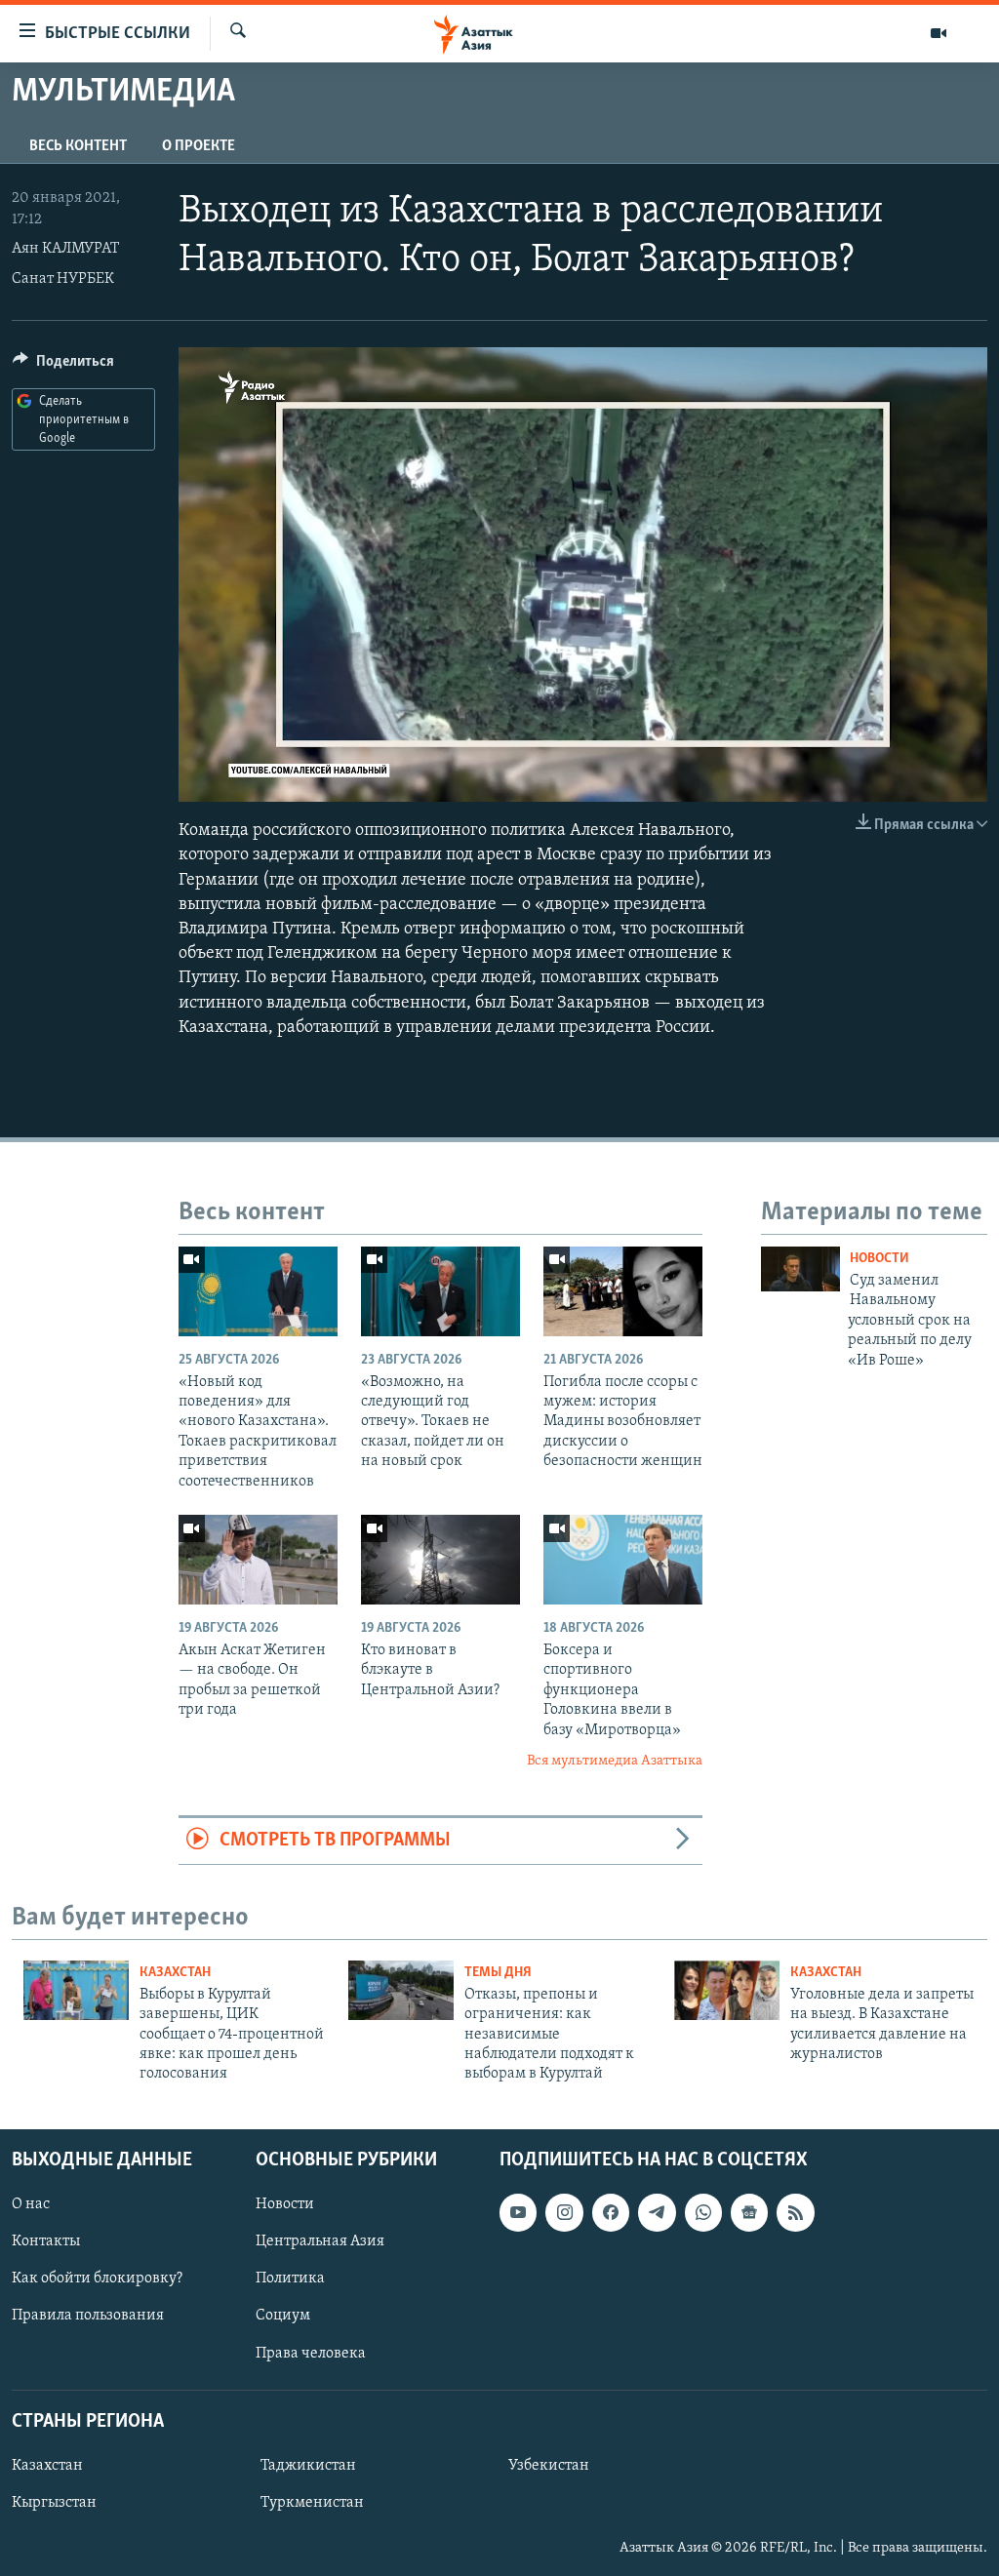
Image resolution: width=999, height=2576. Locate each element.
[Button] (63, 366)
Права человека (311, 2353)
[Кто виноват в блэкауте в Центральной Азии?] (440, 1560)
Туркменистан (312, 2503)
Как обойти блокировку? (97, 2279)
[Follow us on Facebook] (611, 2212)
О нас (31, 2204)
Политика (290, 2279)
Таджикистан (308, 2466)
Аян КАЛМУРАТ (65, 249)
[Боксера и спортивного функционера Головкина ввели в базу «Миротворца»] (623, 1560)
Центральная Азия (320, 2241)
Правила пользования (88, 2316)
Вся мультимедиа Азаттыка (615, 1761)
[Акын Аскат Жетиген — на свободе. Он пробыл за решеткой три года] (258, 1560)
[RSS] (795, 2212)
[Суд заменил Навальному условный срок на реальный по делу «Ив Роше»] (800, 1269)
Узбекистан (549, 2466)
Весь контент (78, 146)
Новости (879, 1259)
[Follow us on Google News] (749, 2212)
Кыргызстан (54, 2503)
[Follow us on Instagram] (564, 2212)
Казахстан (175, 1973)
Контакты (46, 2241)
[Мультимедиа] (939, 33)
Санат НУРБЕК (63, 279)
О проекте (199, 146)
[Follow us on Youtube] (518, 2212)
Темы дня (498, 1973)
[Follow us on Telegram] (657, 2212)
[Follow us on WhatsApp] (703, 2212)
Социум (283, 2316)
